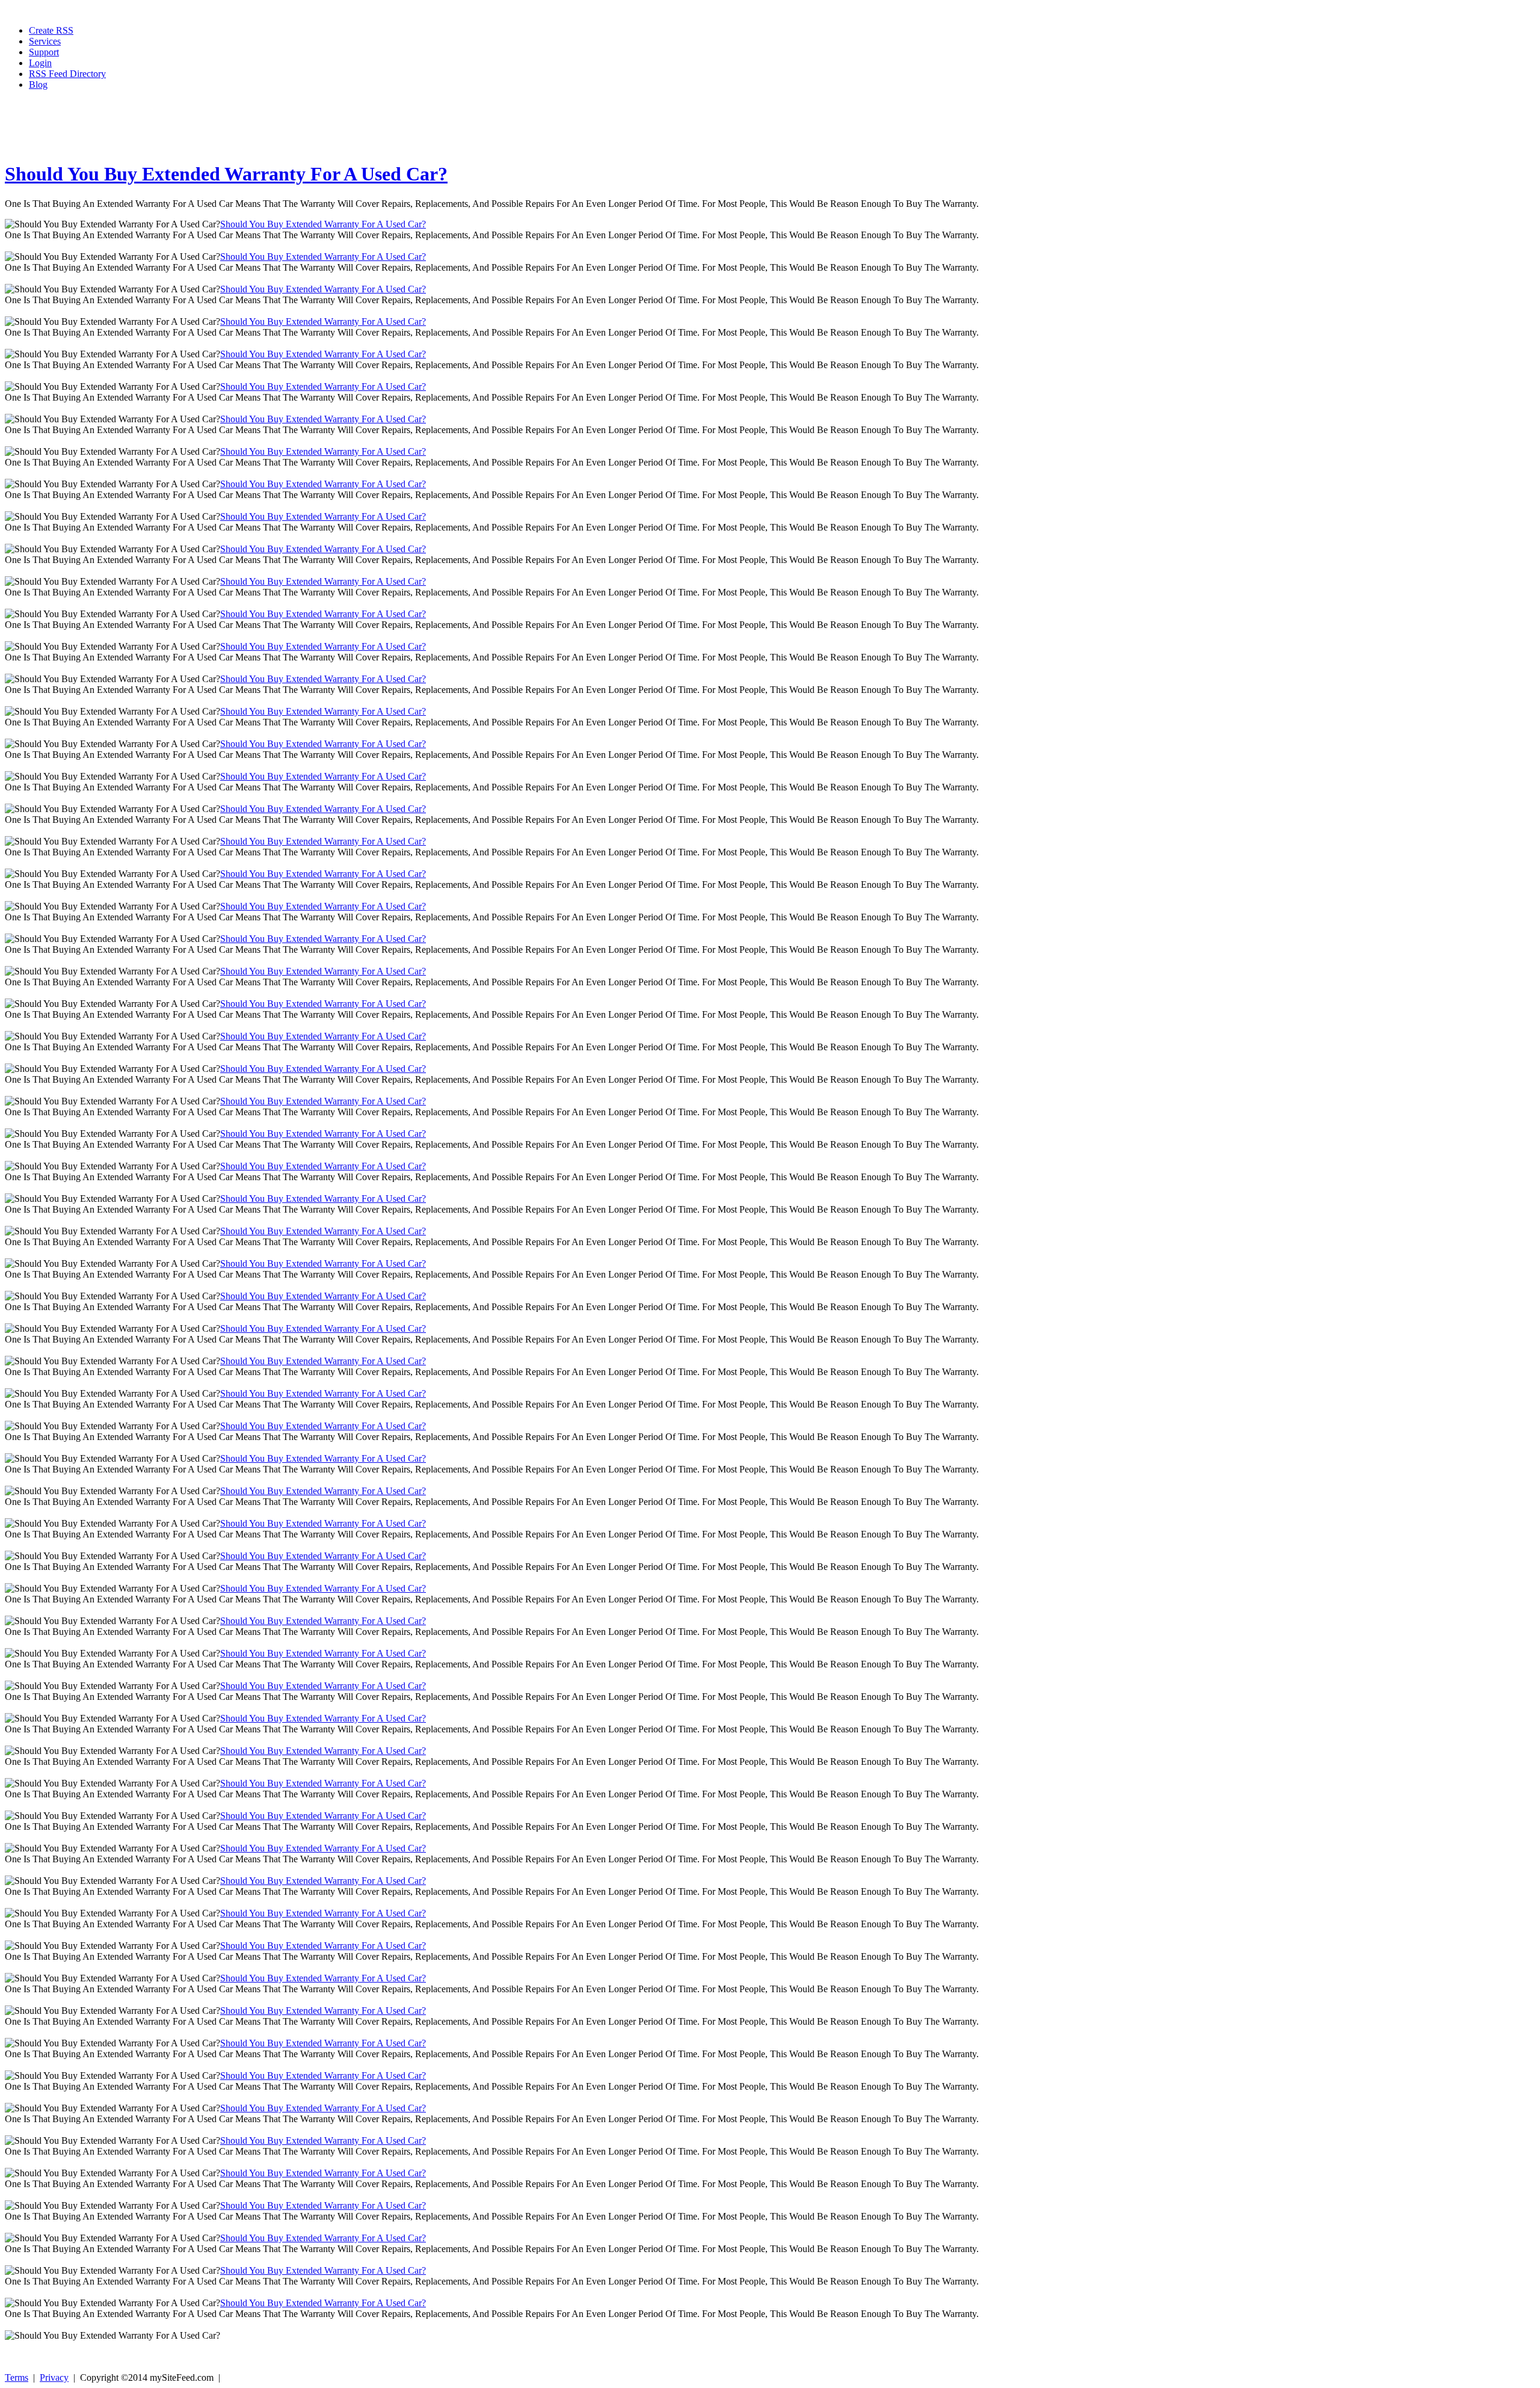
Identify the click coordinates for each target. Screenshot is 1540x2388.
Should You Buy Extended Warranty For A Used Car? (226, 174)
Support (44, 52)
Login (40, 63)
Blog (38, 85)
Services (45, 41)
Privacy (54, 2377)
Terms (17, 2377)
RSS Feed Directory (67, 74)
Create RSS (51, 30)
